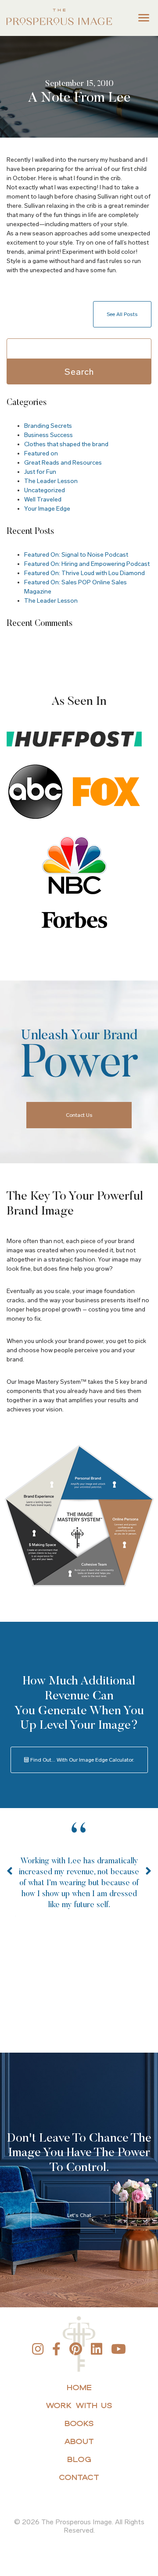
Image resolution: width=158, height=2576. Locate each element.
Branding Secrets (48, 426)
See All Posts (122, 314)
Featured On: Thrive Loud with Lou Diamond (84, 573)
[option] (79, 1885)
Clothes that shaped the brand (66, 444)
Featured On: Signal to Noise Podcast (76, 555)
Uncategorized (45, 490)
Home (79, 2387)
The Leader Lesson (51, 481)
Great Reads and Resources (63, 463)
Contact (79, 2477)
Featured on (41, 453)
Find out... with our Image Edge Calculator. (82, 1760)
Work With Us (79, 2405)
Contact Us (79, 1115)
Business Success (48, 435)
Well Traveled (43, 499)
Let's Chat (79, 2215)
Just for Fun (40, 472)
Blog (79, 2459)
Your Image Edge (47, 509)
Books (79, 2423)
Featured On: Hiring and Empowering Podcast (87, 564)
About (79, 2441)
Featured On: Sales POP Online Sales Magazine (75, 587)
